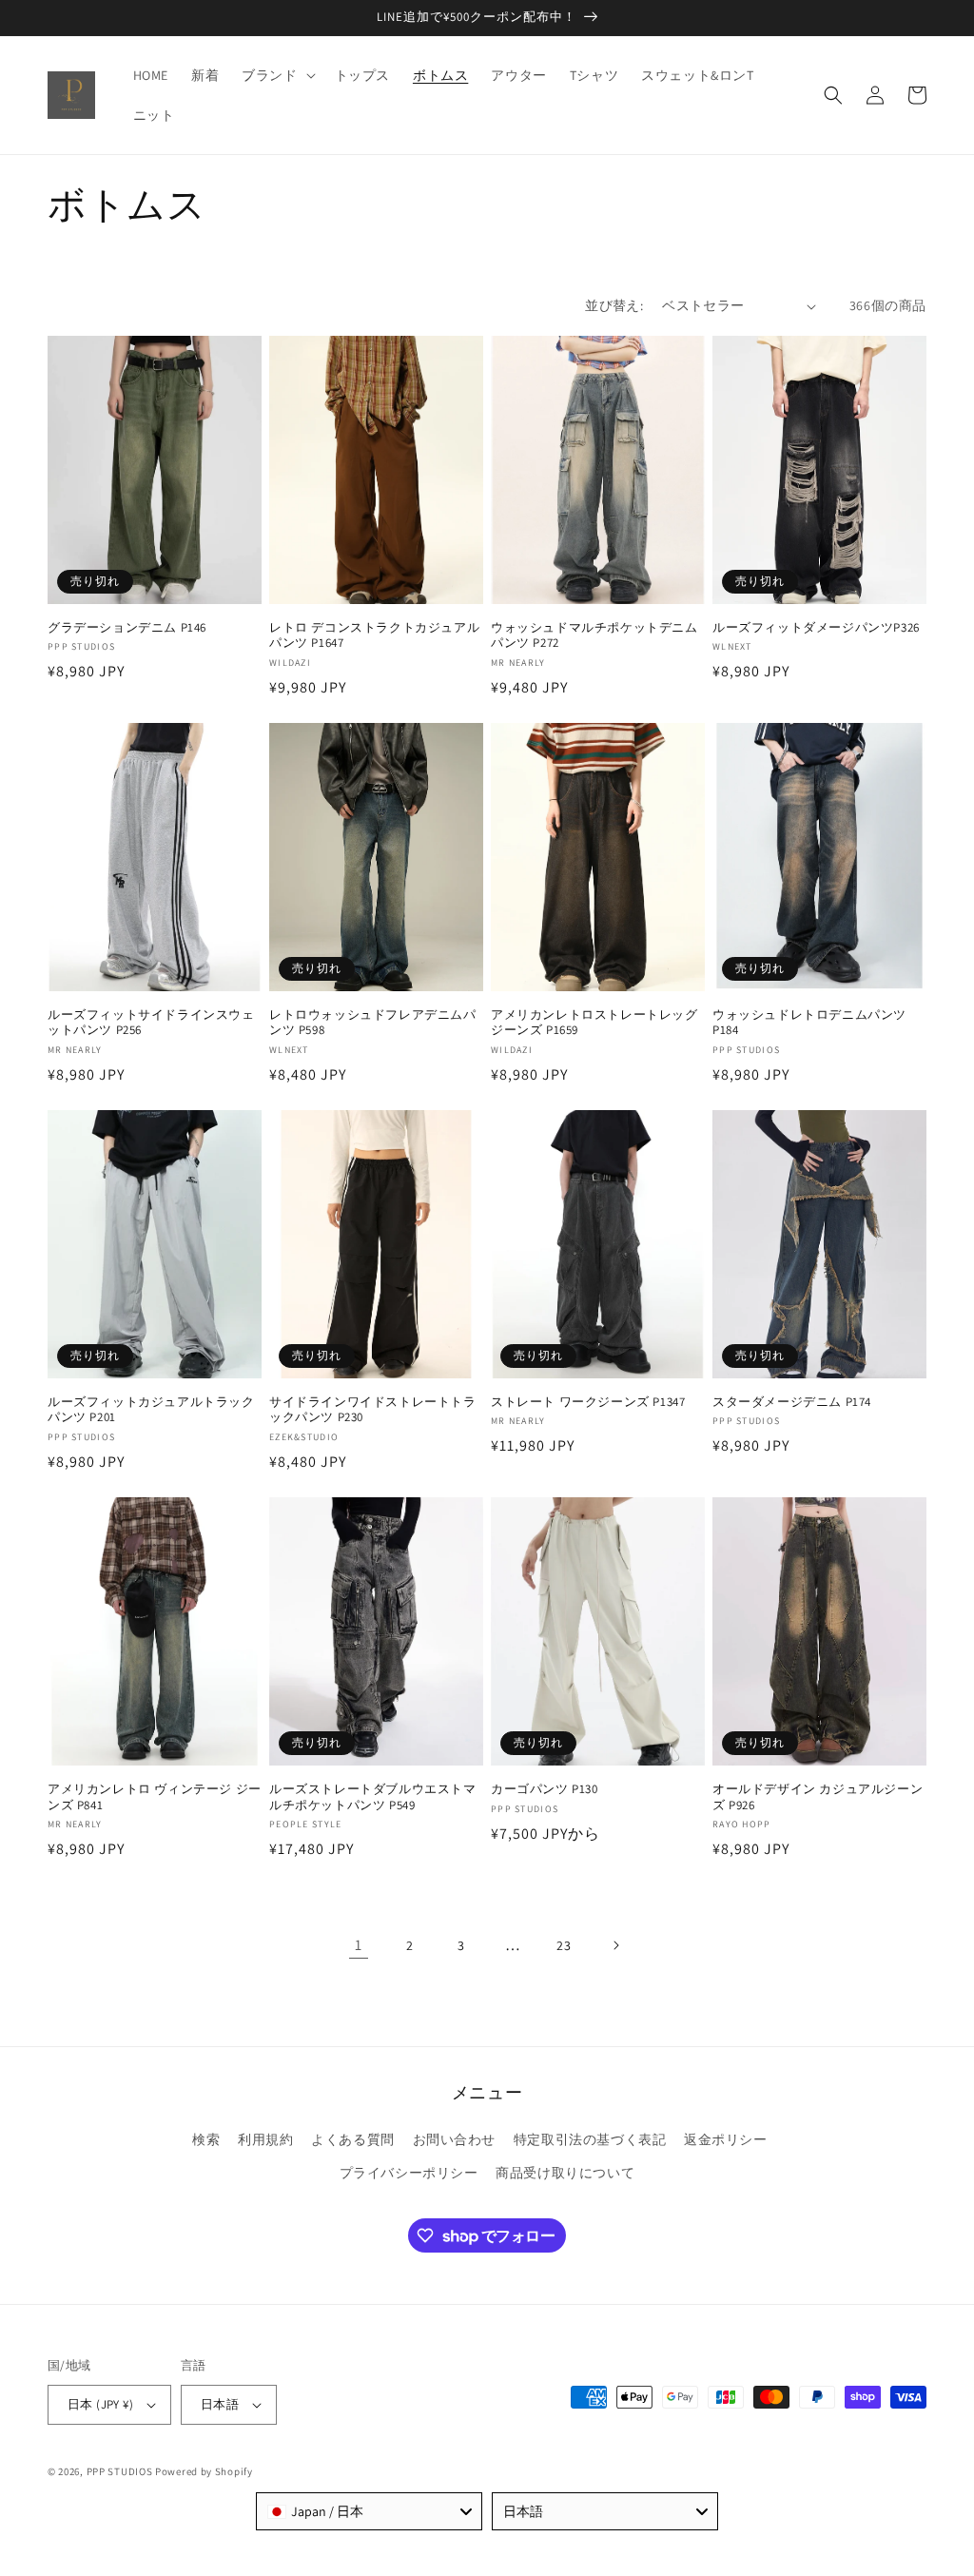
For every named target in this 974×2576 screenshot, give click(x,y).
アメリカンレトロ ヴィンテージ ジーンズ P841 (155, 1797)
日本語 (220, 2404)
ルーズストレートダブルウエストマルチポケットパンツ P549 (373, 1797)
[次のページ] (615, 1945)
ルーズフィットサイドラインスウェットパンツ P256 (151, 1023)
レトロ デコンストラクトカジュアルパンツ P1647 (374, 636)
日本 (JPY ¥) (100, 2404)
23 (564, 1945)
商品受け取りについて (565, 2173)
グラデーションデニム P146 (127, 628)
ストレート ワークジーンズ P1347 (588, 1402)
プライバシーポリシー (409, 2173)
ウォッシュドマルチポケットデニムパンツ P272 (594, 636)
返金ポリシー (726, 2139)
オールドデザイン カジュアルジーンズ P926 (818, 1797)
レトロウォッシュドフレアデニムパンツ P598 (373, 1023)
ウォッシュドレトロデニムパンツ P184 (809, 1023)
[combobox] (369, 2511)
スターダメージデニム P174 (792, 1402)
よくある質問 (353, 2139)
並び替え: (614, 305)
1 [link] (359, 1945)
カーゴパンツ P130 (545, 1789)
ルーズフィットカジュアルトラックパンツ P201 (151, 1410)
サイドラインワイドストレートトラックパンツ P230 (373, 1410)
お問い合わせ (455, 2139)
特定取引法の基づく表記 (590, 2139)
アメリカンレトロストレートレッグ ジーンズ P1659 (594, 1023)
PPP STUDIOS (120, 2471)
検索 (206, 2139)
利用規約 (265, 2139)
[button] (276, 75)
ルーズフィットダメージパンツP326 (816, 628)
